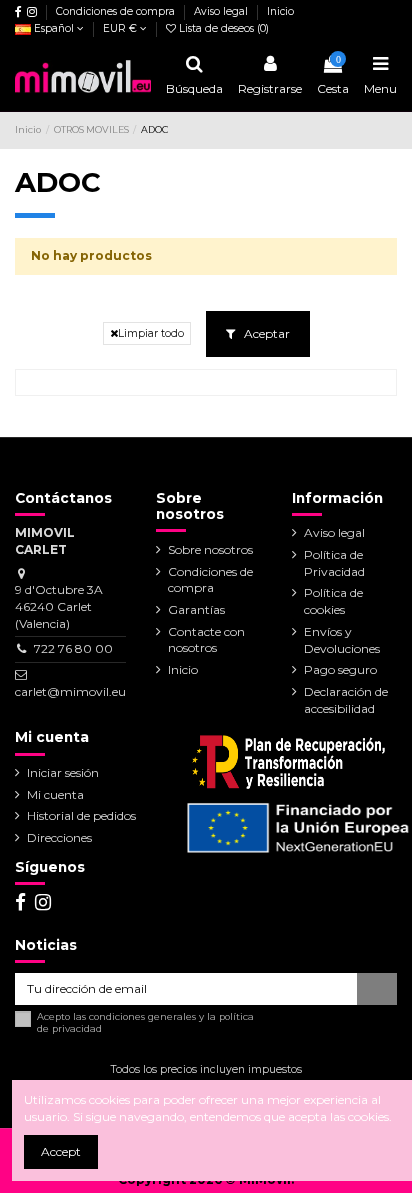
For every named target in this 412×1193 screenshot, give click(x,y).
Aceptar (265, 333)
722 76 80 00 (73, 648)
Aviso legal (222, 11)
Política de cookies (333, 601)
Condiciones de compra (117, 11)
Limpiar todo (151, 333)
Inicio (280, 11)
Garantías (196, 609)
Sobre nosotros (210, 549)
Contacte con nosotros (206, 640)
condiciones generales (142, 1016)
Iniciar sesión (63, 772)
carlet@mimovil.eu (70, 691)
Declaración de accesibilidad (346, 700)
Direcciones (59, 837)
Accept (61, 1151)
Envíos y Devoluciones (342, 640)
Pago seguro (340, 669)
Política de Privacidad (334, 563)
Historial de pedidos (81, 815)
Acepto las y (145, 1022)
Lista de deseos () (222, 28)
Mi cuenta (55, 794)
